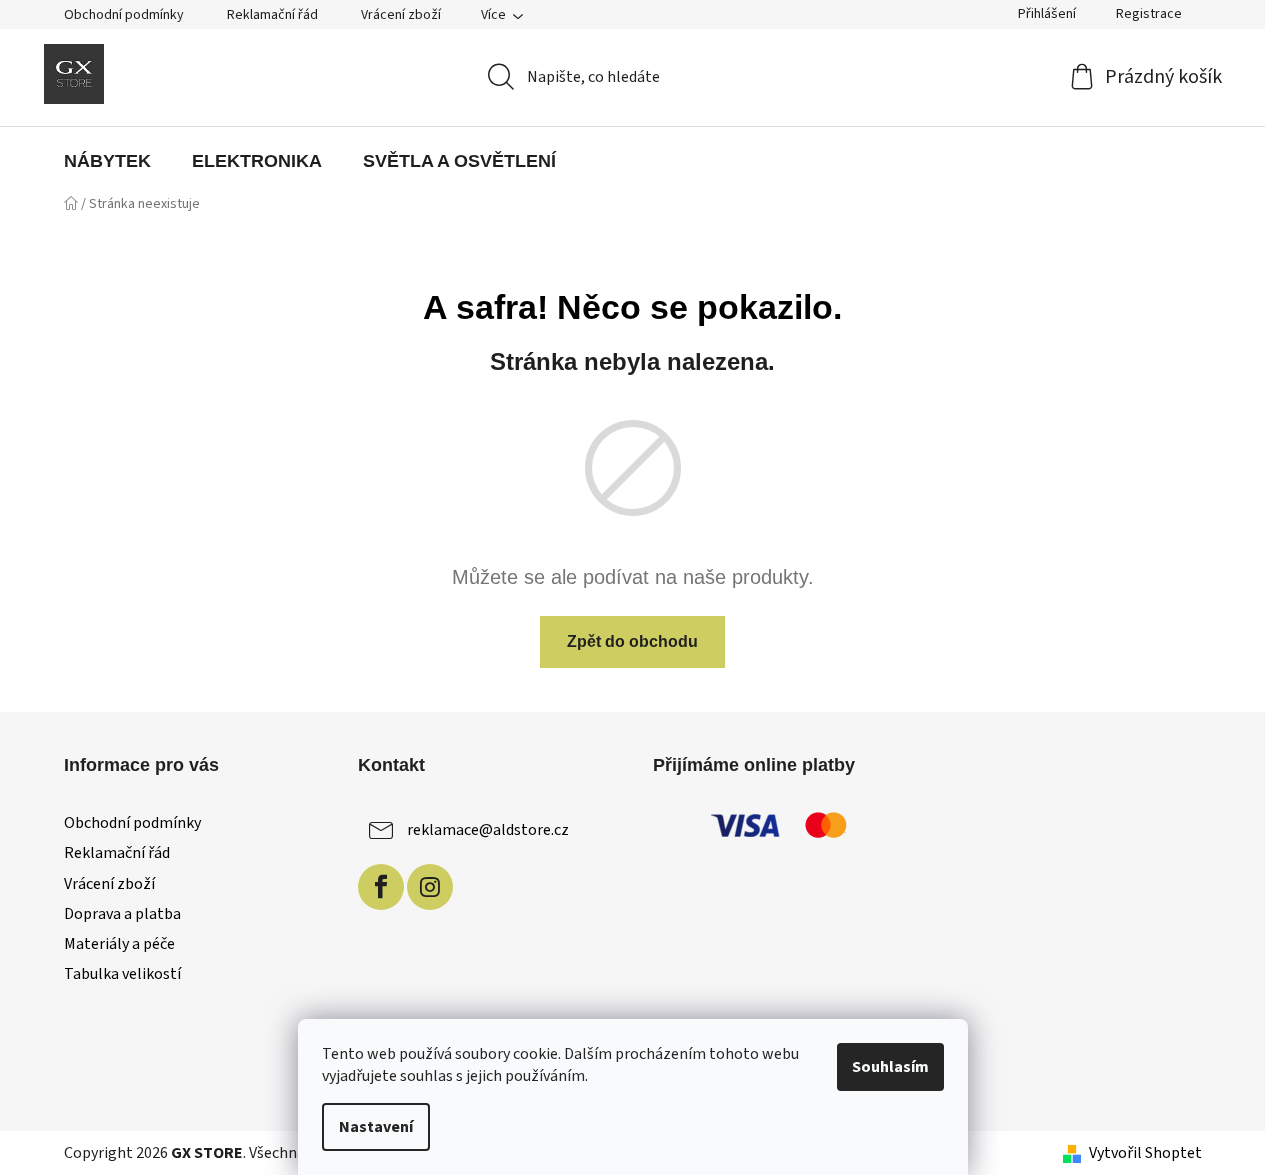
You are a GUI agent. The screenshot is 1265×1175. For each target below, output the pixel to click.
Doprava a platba (122, 914)
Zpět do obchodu (632, 641)
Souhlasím (890, 1067)
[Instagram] (430, 887)
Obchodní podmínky (124, 15)
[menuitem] (107, 161)
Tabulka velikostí (122, 974)
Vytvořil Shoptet (1145, 1153)
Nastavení (376, 1127)
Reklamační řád (272, 15)
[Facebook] (381, 887)
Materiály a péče (119, 944)
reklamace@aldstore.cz (488, 830)
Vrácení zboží (401, 15)
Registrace (1149, 14)
